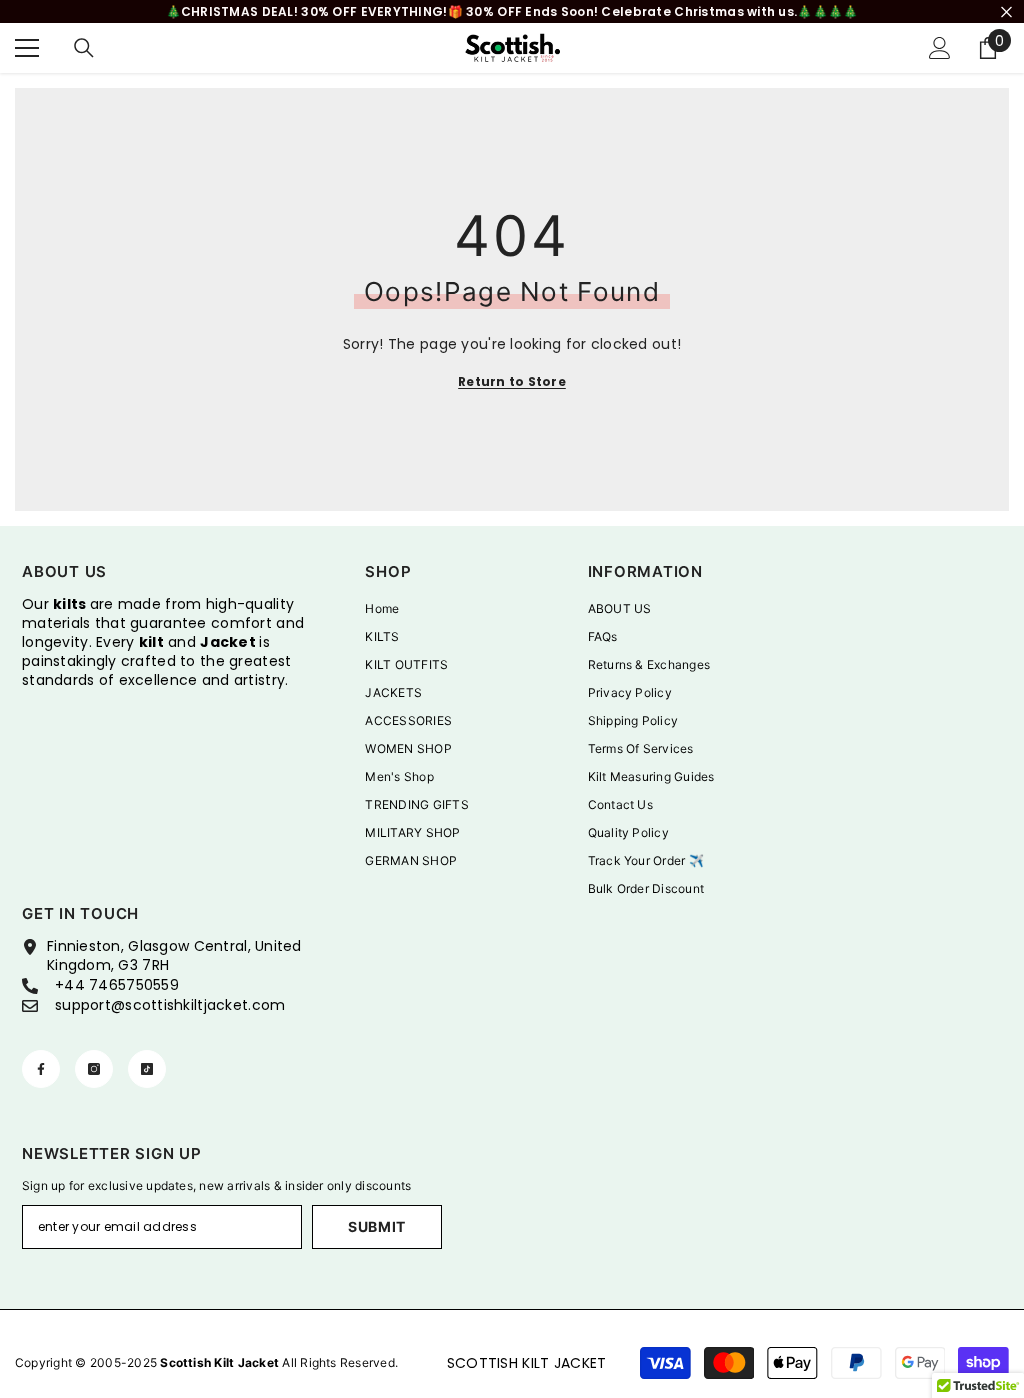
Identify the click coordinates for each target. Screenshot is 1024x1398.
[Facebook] (41, 1069)
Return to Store (512, 381)
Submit (377, 1226)
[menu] (27, 48)
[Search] (84, 48)
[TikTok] (147, 1069)
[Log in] (940, 48)
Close (1006, 11)
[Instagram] (94, 1069)
